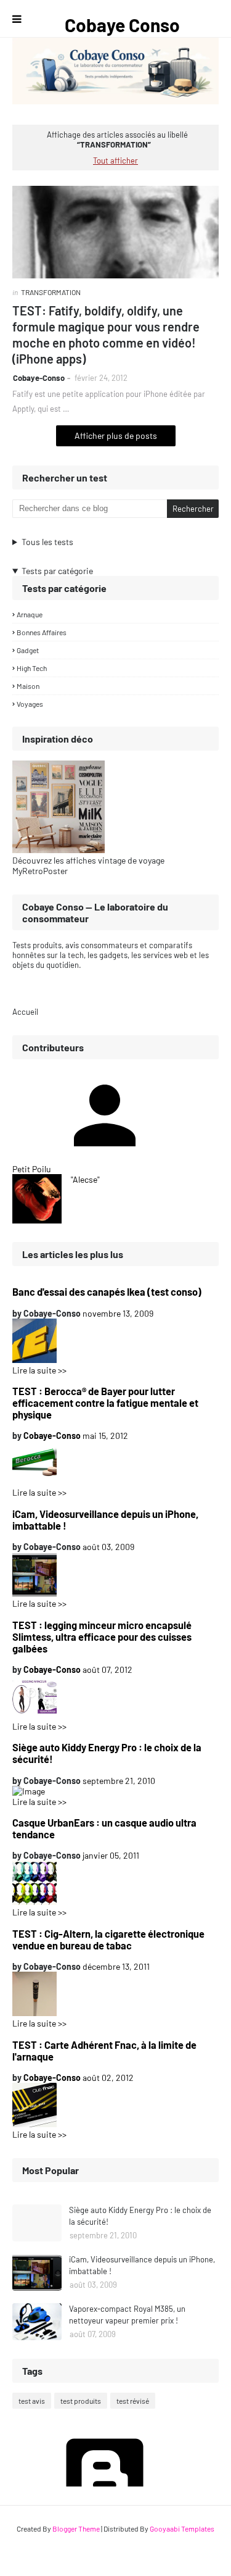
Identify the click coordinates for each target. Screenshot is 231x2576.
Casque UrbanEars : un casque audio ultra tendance (104, 1828)
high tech (32, 668)
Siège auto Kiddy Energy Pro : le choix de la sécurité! (107, 1753)
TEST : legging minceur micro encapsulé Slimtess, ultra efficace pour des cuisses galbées (102, 1637)
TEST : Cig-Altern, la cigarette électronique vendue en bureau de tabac (108, 1940)
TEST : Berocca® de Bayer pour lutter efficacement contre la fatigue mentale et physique (105, 1403)
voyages (30, 704)
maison (28, 686)
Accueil (25, 1012)
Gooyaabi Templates (182, 2528)
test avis (32, 2401)
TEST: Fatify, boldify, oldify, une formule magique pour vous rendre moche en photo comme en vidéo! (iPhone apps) (106, 335)
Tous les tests (47, 542)
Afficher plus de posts (116, 436)
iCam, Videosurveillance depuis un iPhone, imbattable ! (105, 1520)
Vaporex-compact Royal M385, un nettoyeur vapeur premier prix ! (127, 2315)
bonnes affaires (42, 632)
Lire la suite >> (39, 1370)
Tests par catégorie (57, 571)
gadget (28, 650)
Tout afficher (115, 160)
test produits (81, 2401)
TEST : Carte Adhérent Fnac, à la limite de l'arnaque (104, 2051)
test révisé (133, 2401)
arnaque (30, 614)
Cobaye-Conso (39, 378)
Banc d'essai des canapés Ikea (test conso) (107, 1292)
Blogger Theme (76, 2528)
